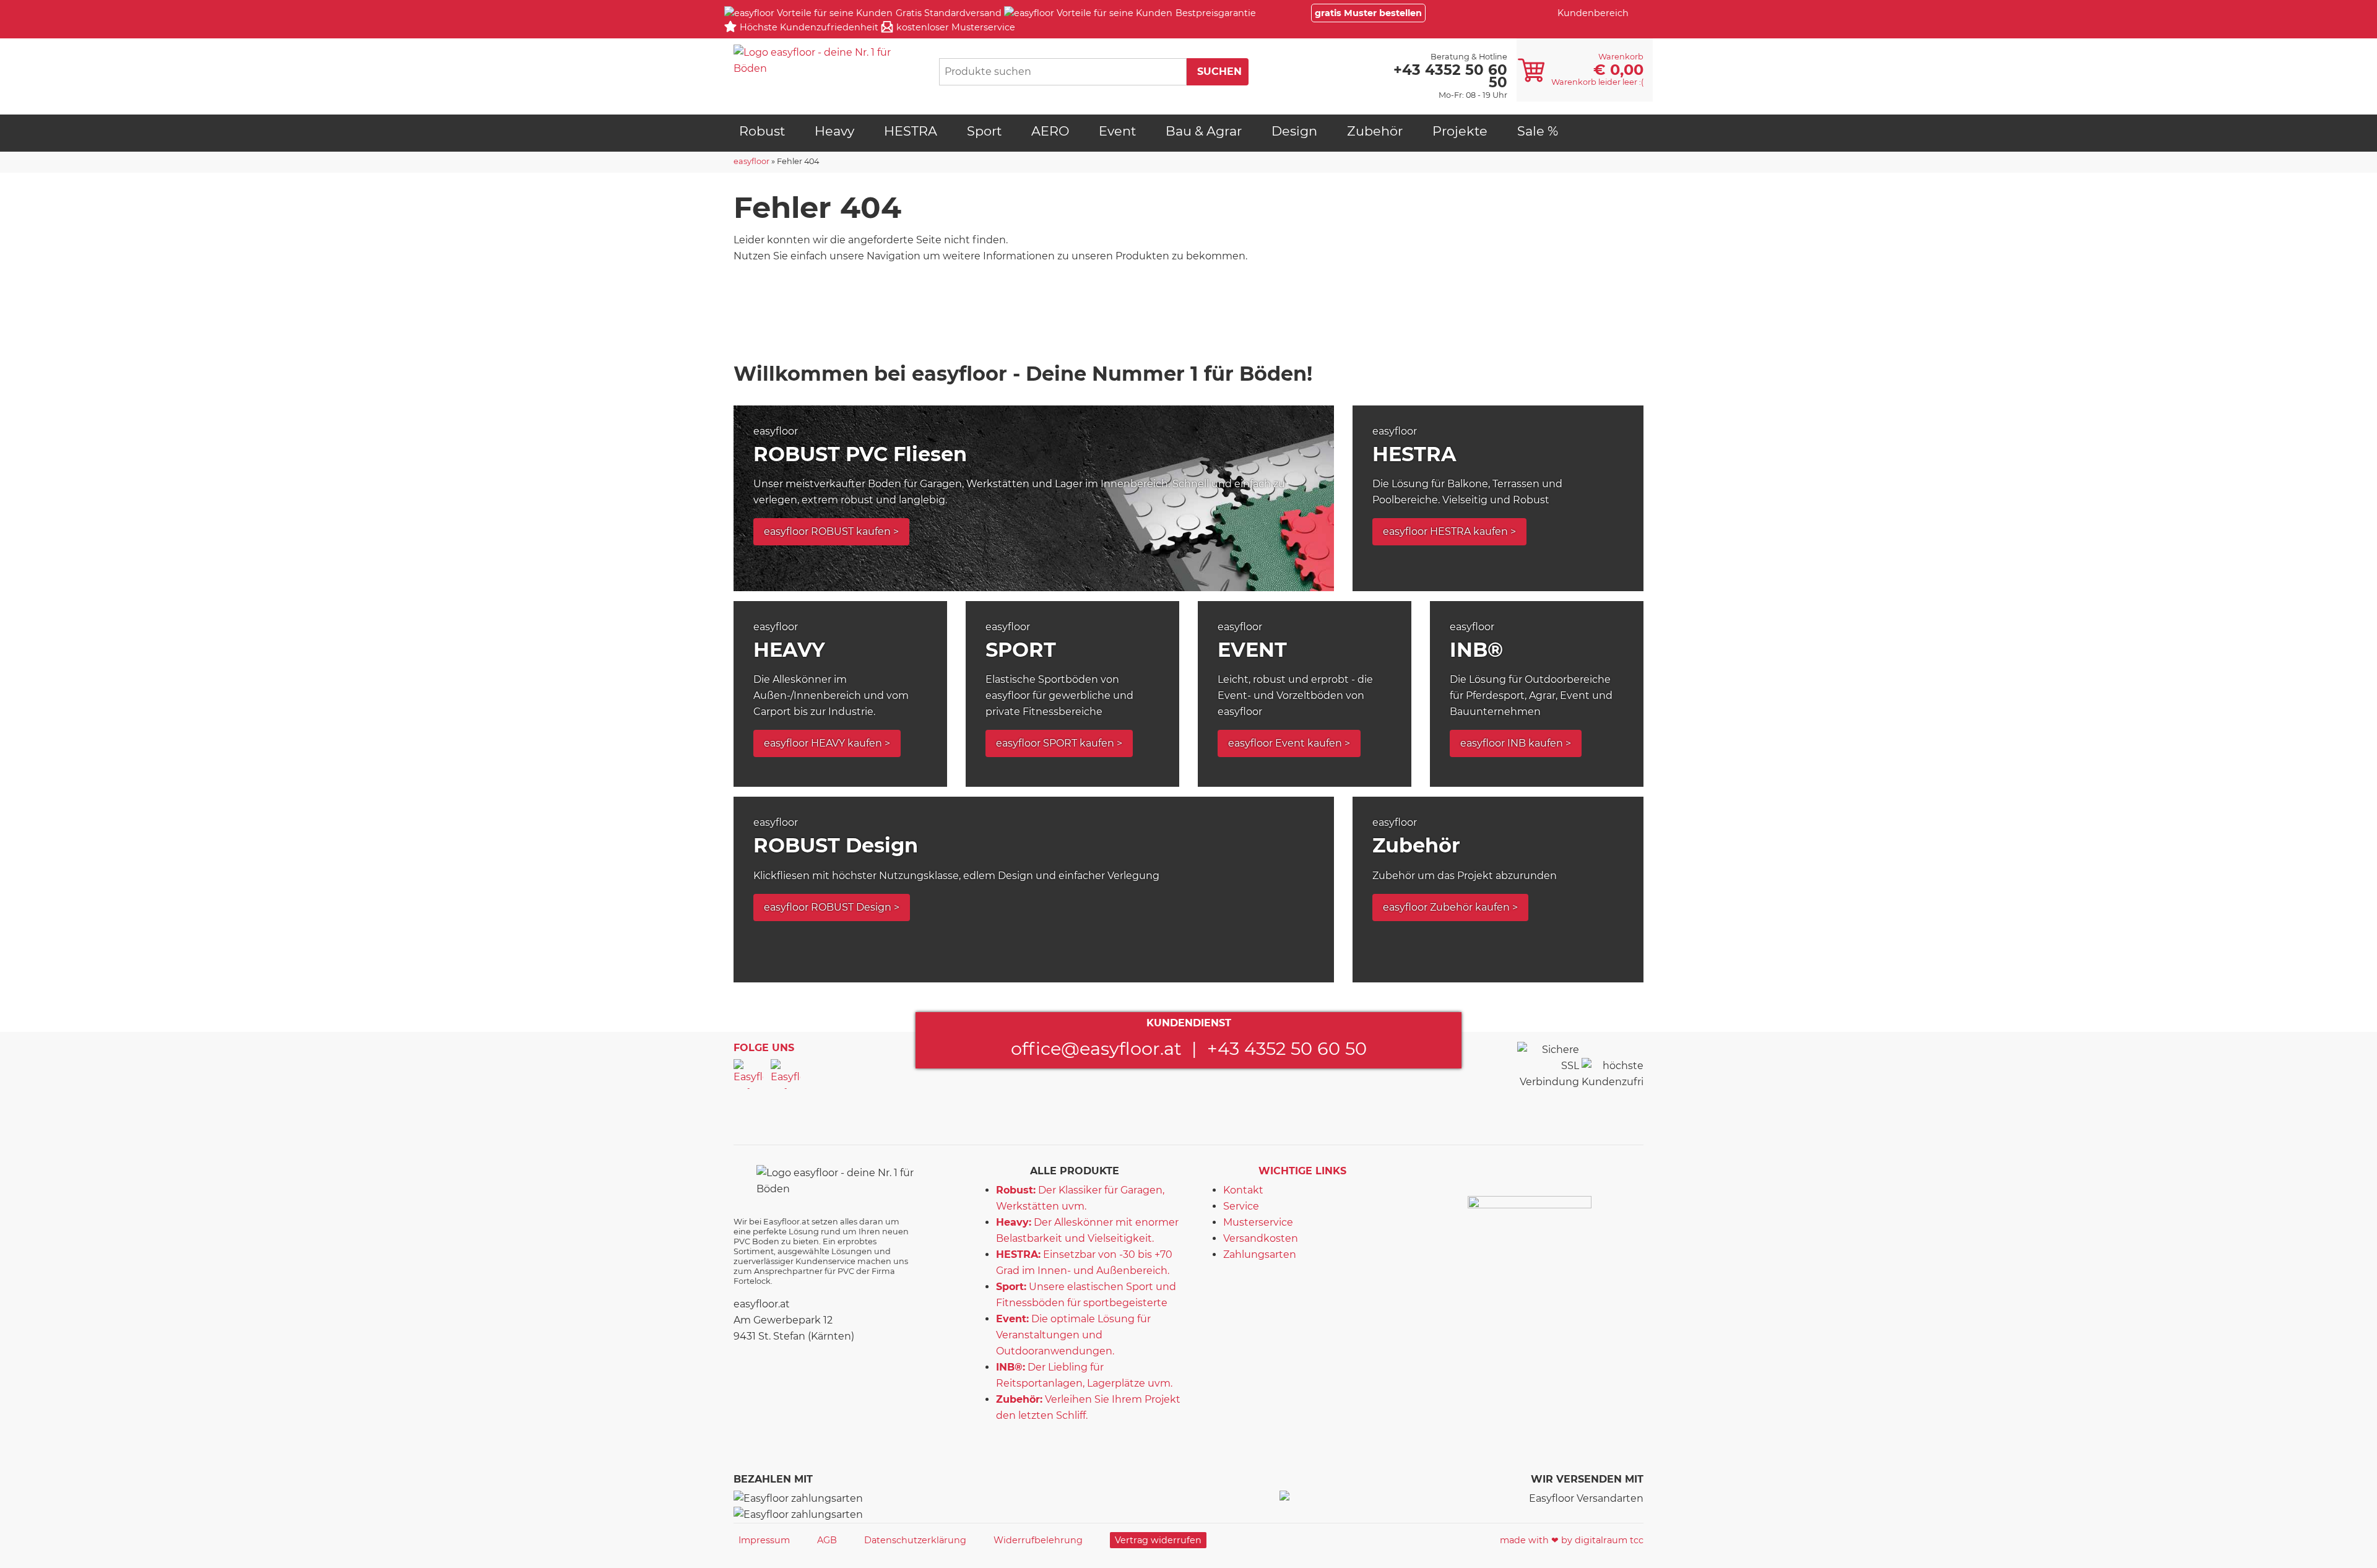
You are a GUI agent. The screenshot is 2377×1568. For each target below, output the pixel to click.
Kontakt (1243, 1190)
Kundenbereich (1593, 13)
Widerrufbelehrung (1038, 1540)
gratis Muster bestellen (1368, 13)
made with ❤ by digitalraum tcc (1572, 1540)
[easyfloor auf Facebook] (748, 1074)
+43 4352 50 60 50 (1287, 1048)
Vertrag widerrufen (1158, 1540)
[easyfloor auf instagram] (786, 1074)
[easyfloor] (826, 61)
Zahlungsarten (1260, 1254)
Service (1241, 1206)
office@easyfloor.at (1096, 1048)
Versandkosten (1261, 1238)
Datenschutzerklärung (915, 1540)
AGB (827, 1540)
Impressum (764, 1540)
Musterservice (1258, 1222)
